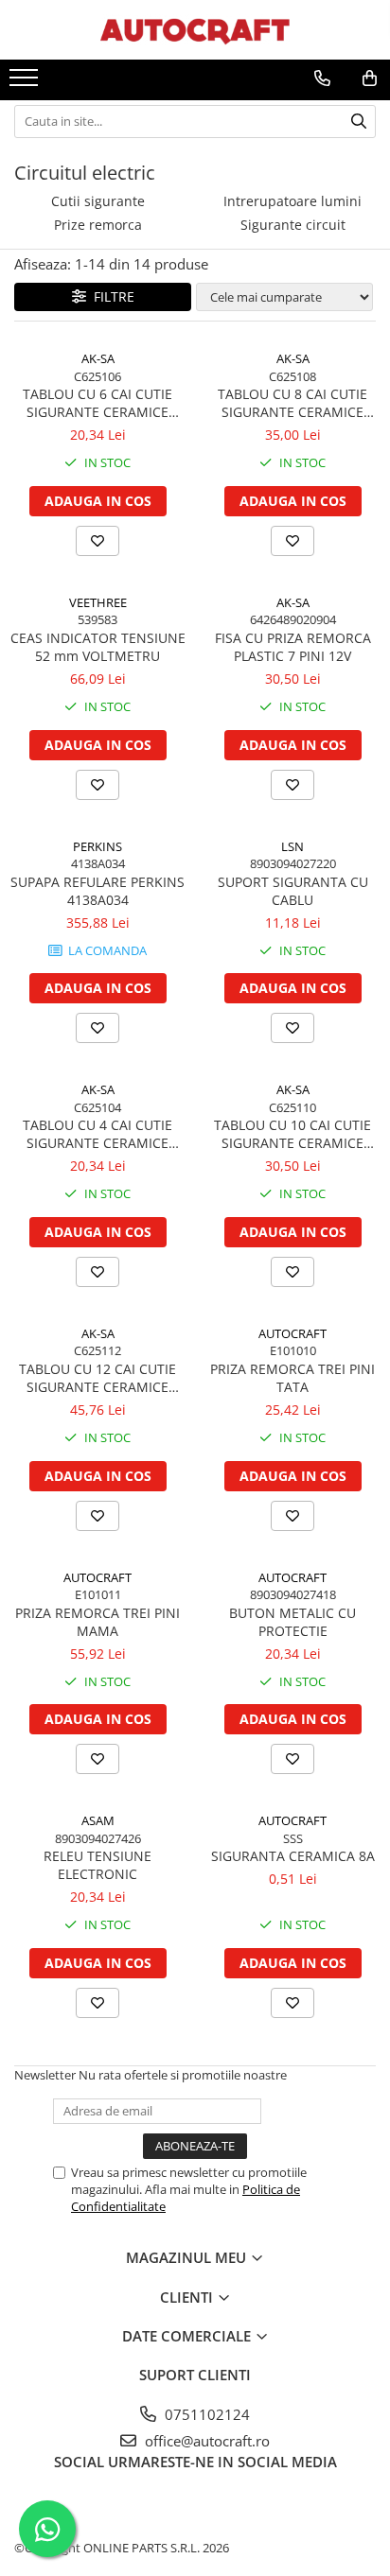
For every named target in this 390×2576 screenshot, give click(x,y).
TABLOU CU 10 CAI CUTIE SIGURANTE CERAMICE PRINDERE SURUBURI (292, 1134)
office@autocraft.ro (205, 2441)
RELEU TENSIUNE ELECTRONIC (97, 1865)
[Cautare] (359, 122)
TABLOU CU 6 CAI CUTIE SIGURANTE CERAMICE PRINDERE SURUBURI (97, 403)
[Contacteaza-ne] (322, 78)
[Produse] (26, 83)
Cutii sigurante (98, 201)
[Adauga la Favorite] (97, 541)
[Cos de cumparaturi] (370, 78)
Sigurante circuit (293, 225)
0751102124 (205, 2414)
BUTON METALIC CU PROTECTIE (292, 1622)
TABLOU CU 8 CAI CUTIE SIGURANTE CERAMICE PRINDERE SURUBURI (292, 403)
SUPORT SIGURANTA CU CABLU (293, 891)
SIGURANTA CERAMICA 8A (293, 1856)
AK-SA (98, 358)
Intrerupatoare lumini (292, 201)
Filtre (110, 296)
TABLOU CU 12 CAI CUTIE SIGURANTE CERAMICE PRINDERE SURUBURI (97, 1378)
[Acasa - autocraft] (195, 30)
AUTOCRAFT (292, 1333)
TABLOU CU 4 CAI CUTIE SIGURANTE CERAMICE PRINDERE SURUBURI (97, 1134)
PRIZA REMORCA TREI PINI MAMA (97, 1622)
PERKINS (97, 846)
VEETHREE (98, 602)
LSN (292, 846)
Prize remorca (98, 225)
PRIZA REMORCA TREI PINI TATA (292, 1378)
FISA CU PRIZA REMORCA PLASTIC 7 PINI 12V (293, 647)
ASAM (98, 1820)
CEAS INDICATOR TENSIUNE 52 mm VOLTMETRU (98, 647)
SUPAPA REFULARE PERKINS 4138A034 (97, 891)
